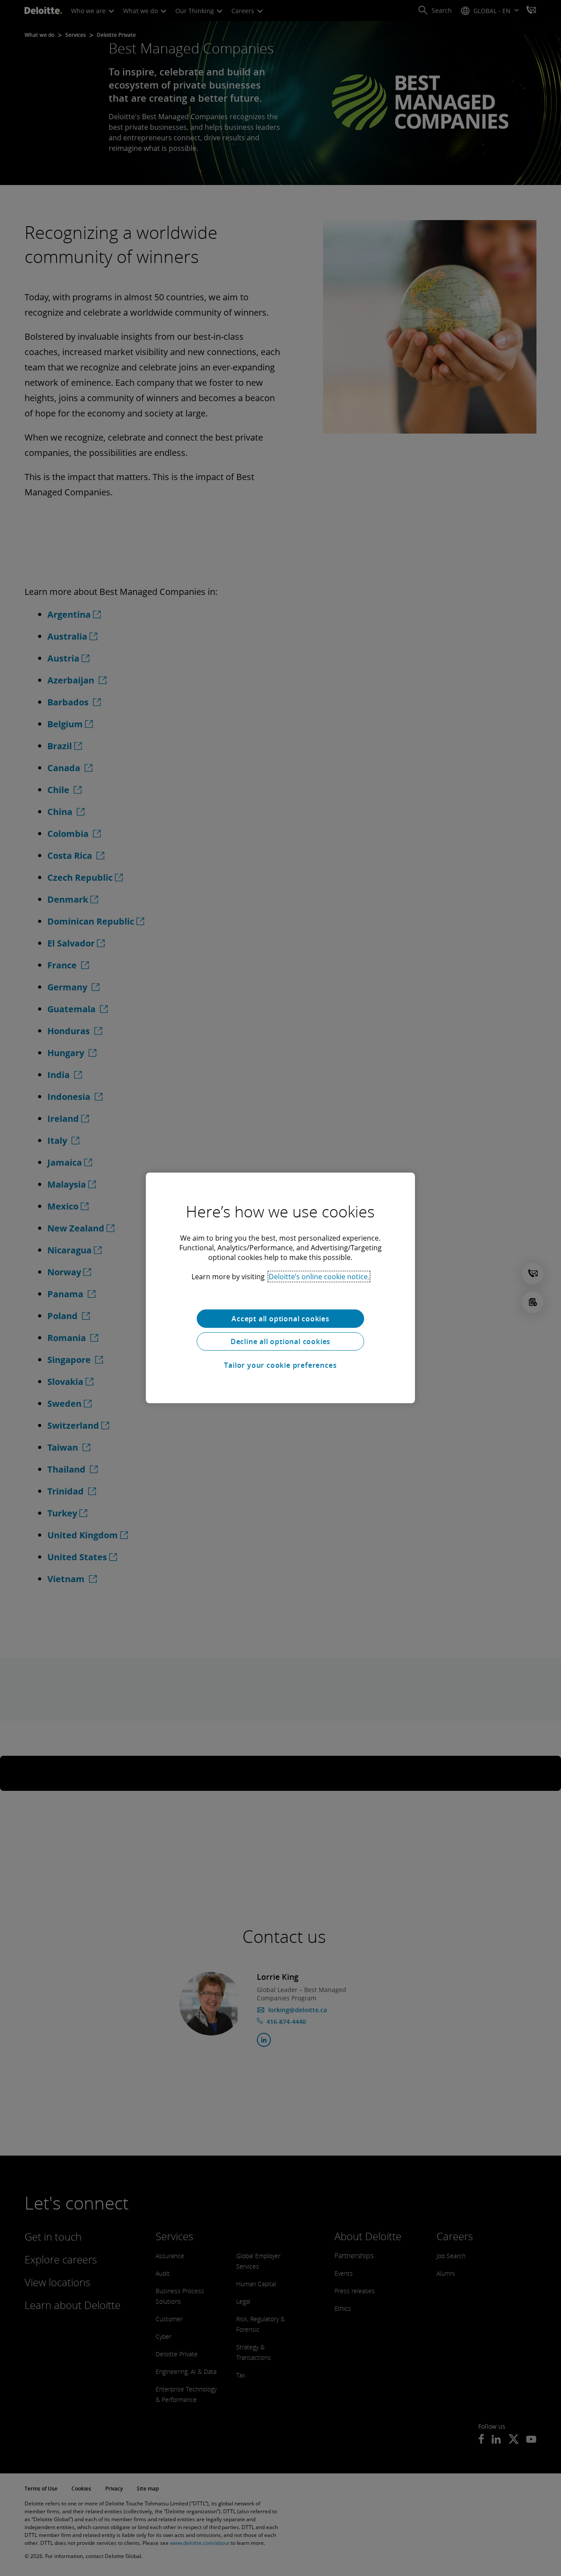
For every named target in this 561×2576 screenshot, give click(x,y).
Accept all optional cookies (280, 1319)
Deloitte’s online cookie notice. (319, 1277)
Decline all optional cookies (280, 1341)
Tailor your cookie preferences (280, 1365)
